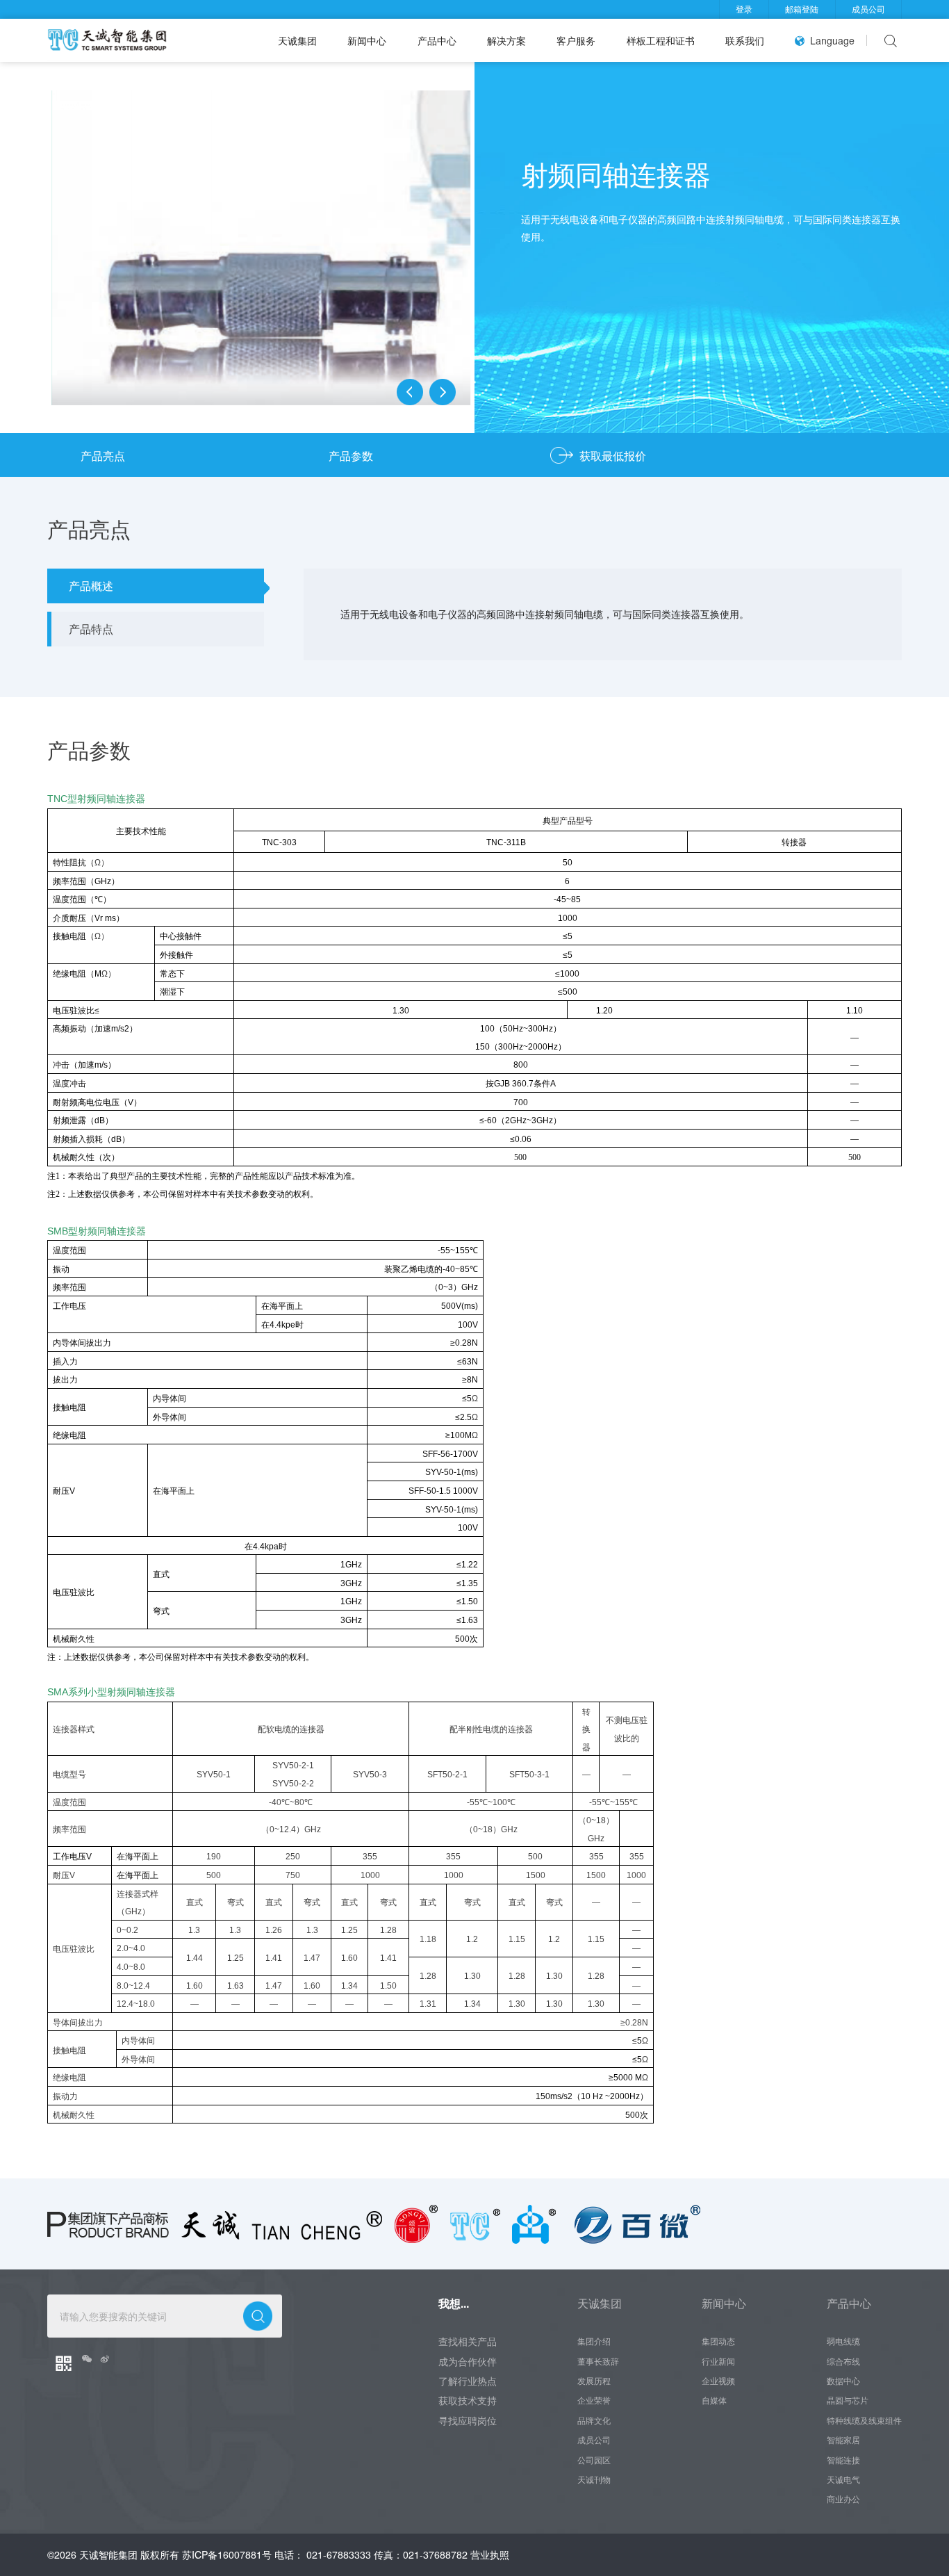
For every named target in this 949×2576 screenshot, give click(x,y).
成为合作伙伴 (468, 2361)
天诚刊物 (594, 2479)
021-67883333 (339, 2554)
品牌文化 (594, 2420)
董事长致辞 (598, 2361)
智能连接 (843, 2460)
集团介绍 (594, 2341)
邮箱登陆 (802, 9)
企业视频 (718, 2381)
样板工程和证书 (661, 40)
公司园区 (594, 2460)
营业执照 (490, 2554)
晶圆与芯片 (848, 2400)
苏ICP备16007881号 (227, 2554)
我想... (454, 2303)
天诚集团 (297, 40)
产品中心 (437, 40)
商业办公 (843, 2499)
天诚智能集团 (108, 2554)
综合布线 (843, 2361)
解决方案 (506, 40)
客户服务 (576, 40)
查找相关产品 (468, 2341)
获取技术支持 (468, 2400)
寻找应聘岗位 (468, 2420)
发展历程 (594, 2381)
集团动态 (718, 2341)
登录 (744, 9)
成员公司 (868, 9)
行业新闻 (718, 2361)
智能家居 (843, 2440)
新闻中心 (367, 40)
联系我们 (745, 40)
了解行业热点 (468, 2381)
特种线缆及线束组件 (864, 2420)
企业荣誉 (594, 2400)
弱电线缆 (843, 2341)
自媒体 (714, 2400)
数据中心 (843, 2381)
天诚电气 (843, 2479)
